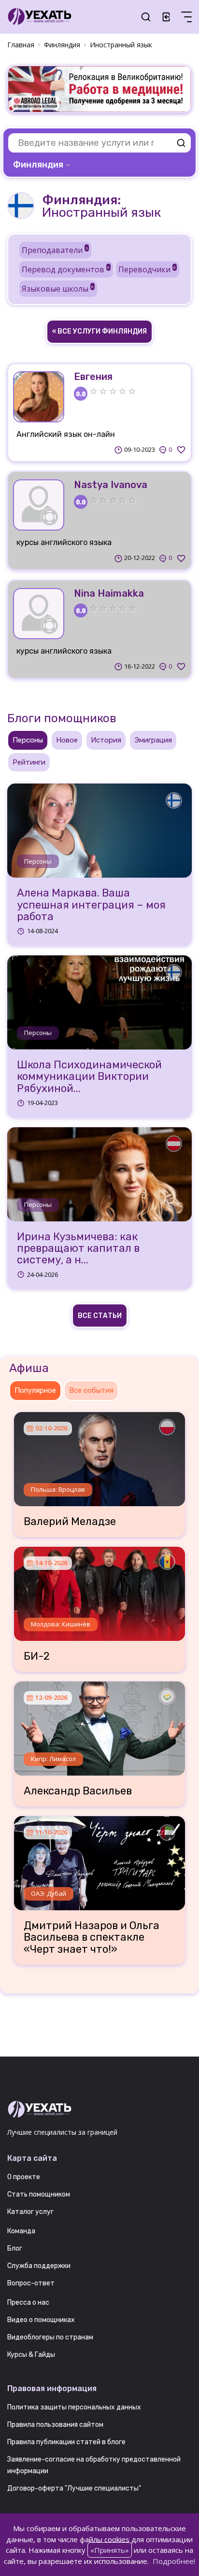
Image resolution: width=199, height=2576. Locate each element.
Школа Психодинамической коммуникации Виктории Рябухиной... (89, 1077)
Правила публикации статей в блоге (66, 2442)
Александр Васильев (78, 1791)
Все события (91, 1390)
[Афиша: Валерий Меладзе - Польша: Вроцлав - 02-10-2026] (99, 1456)
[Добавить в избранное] (181, 450)
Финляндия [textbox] (38, 165)
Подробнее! (174, 2561)
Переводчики (147, 269)
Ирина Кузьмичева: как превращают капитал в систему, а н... (78, 1249)
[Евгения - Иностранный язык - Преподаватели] (39, 397)
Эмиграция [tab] (153, 740)
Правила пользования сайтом (55, 2425)
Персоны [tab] (28, 740)
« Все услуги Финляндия (99, 331)
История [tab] (106, 740)
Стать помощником (39, 2194)
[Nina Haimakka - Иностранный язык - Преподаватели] (39, 614)
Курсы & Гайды (31, 2355)
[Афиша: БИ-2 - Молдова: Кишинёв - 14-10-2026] (99, 1590)
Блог (15, 2248)
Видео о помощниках (41, 2320)
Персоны (38, 861)
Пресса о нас (28, 2303)
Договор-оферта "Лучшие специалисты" (74, 2488)
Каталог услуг (30, 2212)
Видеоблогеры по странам (50, 2337)
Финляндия (62, 45)
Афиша (29, 1368)
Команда (21, 2231)
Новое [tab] (67, 740)
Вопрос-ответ (31, 2283)
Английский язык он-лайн (66, 434)
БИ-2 (37, 1656)
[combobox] (43, 165)
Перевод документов (66, 269)
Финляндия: (81, 200)
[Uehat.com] (99, 2110)
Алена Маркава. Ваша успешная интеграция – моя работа (91, 905)
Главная (21, 45)
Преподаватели (55, 250)
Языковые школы (58, 289)
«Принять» (110, 2550)
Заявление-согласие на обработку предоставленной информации (94, 2465)
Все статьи (100, 1316)
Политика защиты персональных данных (74, 2407)
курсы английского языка (64, 542)
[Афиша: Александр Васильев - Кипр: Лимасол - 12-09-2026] (99, 1725)
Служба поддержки (39, 2266)
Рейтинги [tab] (29, 762)
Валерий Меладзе (70, 1522)
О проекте (24, 2177)
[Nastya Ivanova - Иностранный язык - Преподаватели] (39, 505)
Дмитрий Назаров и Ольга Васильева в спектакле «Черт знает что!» (92, 1938)
